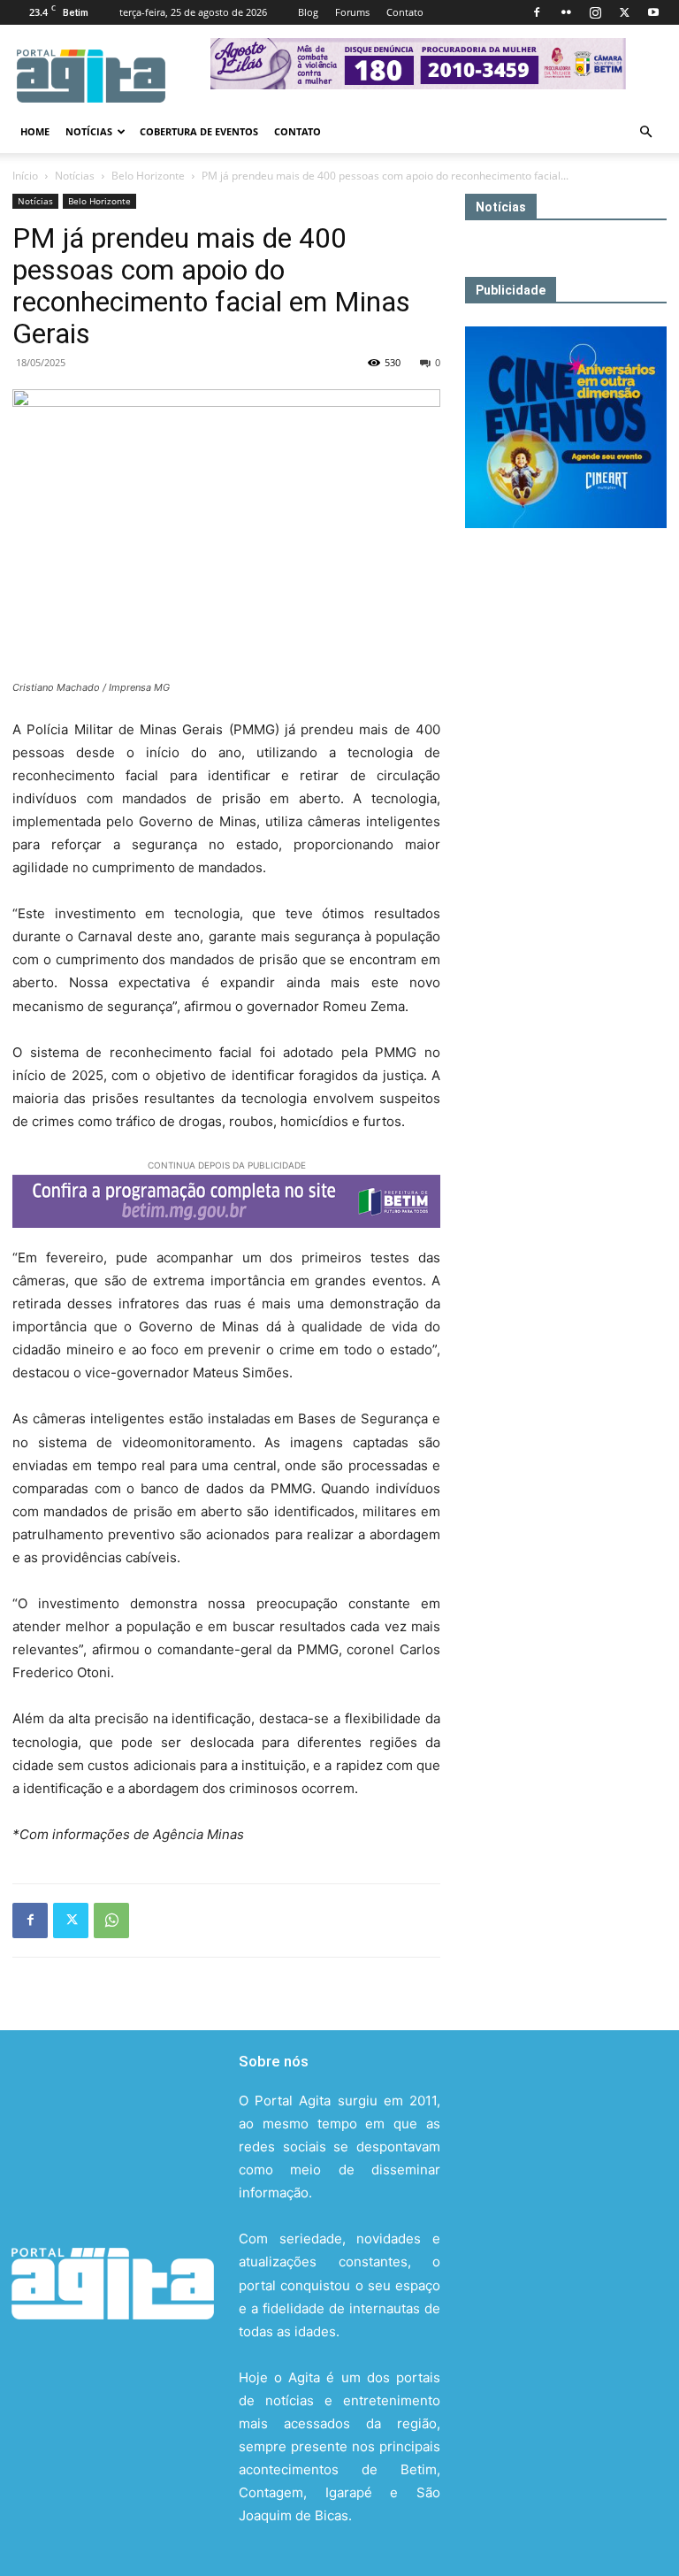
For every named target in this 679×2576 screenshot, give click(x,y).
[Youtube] (653, 12)
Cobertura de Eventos (199, 131)
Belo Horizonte (148, 176)
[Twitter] (624, 12)
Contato (405, 12)
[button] (645, 132)
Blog (308, 12)
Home (35, 131)
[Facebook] (537, 12)
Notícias (89, 131)
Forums (352, 12)
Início (25, 176)
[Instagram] (595, 12)
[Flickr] (566, 12)
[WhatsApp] (111, 1920)
